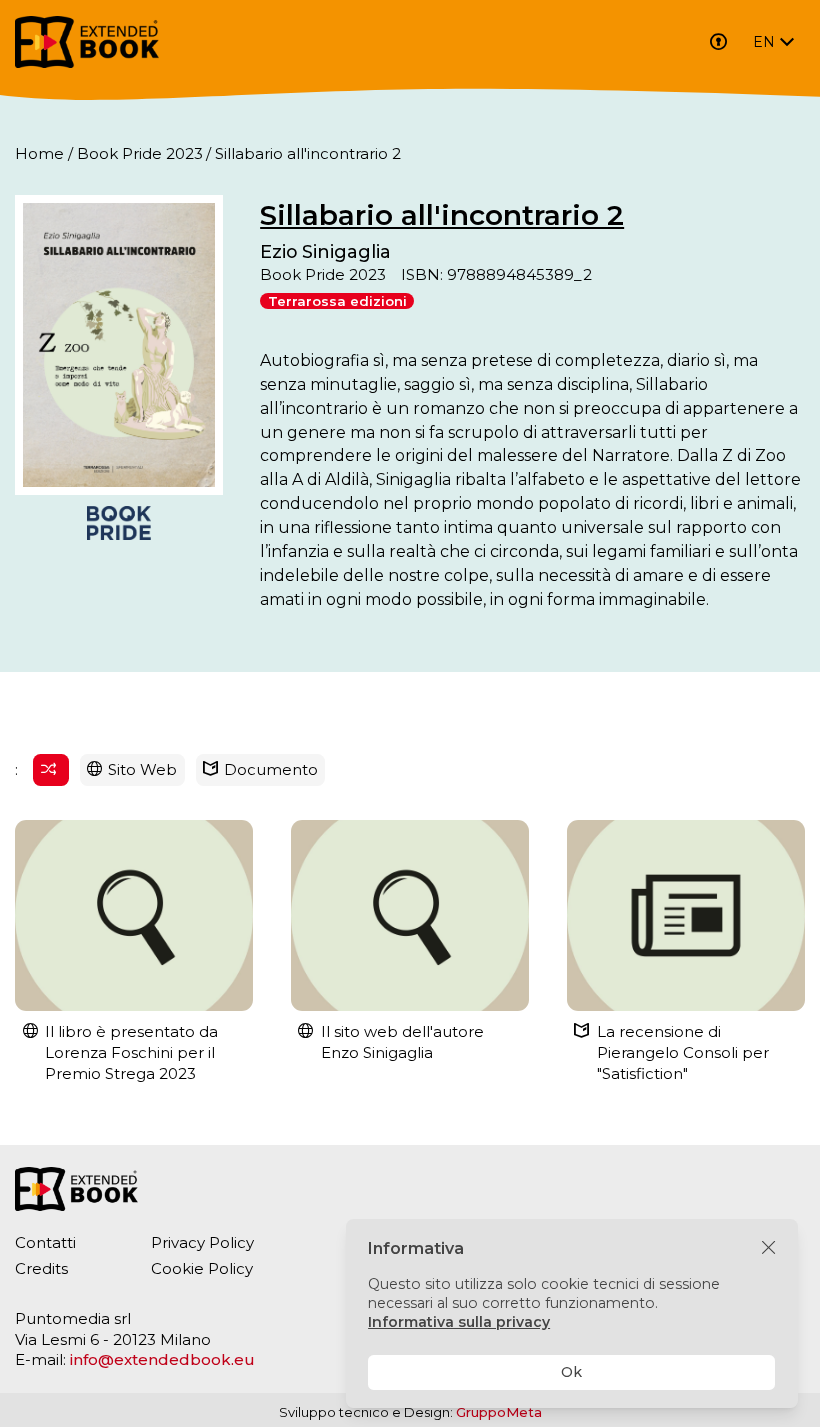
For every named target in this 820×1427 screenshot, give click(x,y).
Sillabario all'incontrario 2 (442, 215)
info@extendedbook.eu (162, 1359)
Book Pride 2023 (140, 153)
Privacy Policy (202, 1242)
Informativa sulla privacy (459, 1322)
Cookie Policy (202, 1268)
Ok (571, 1372)
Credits (41, 1268)
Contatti (45, 1242)
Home (39, 153)
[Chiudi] (768, 1248)
